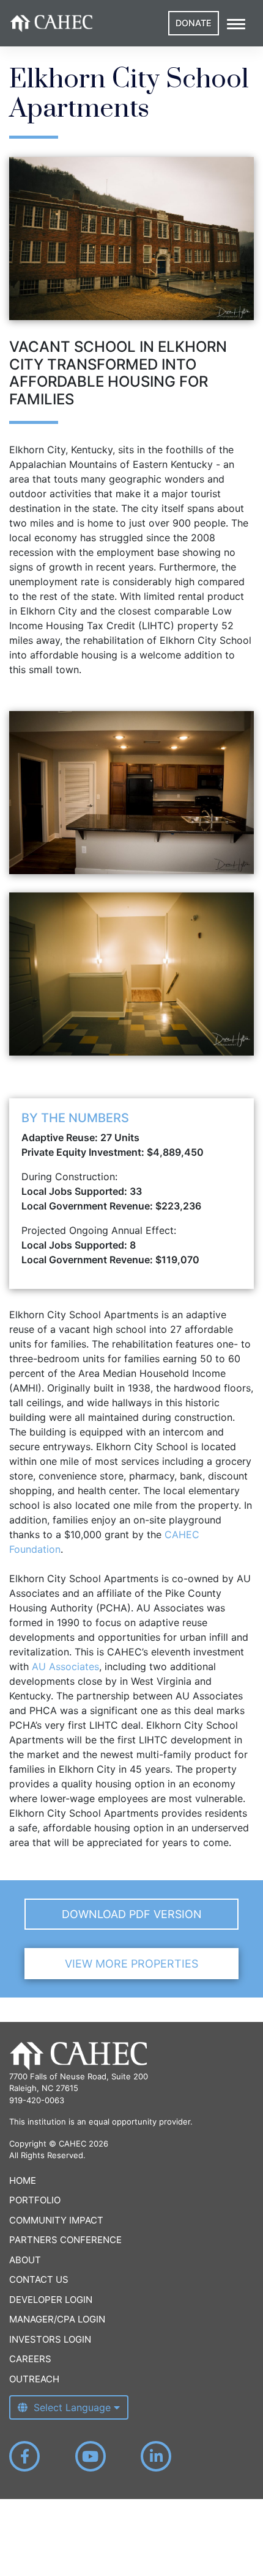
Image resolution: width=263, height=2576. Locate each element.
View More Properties (131, 1964)
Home (23, 2180)
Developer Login (51, 2300)
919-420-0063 (37, 2100)
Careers (30, 2359)
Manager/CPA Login (57, 2319)
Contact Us (39, 2279)
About (25, 2260)
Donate (194, 23)
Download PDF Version (132, 1914)
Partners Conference (65, 2240)
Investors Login (50, 2339)
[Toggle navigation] (236, 23)
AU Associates (65, 1666)
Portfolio (35, 2200)
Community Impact (56, 2220)
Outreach (34, 2379)
